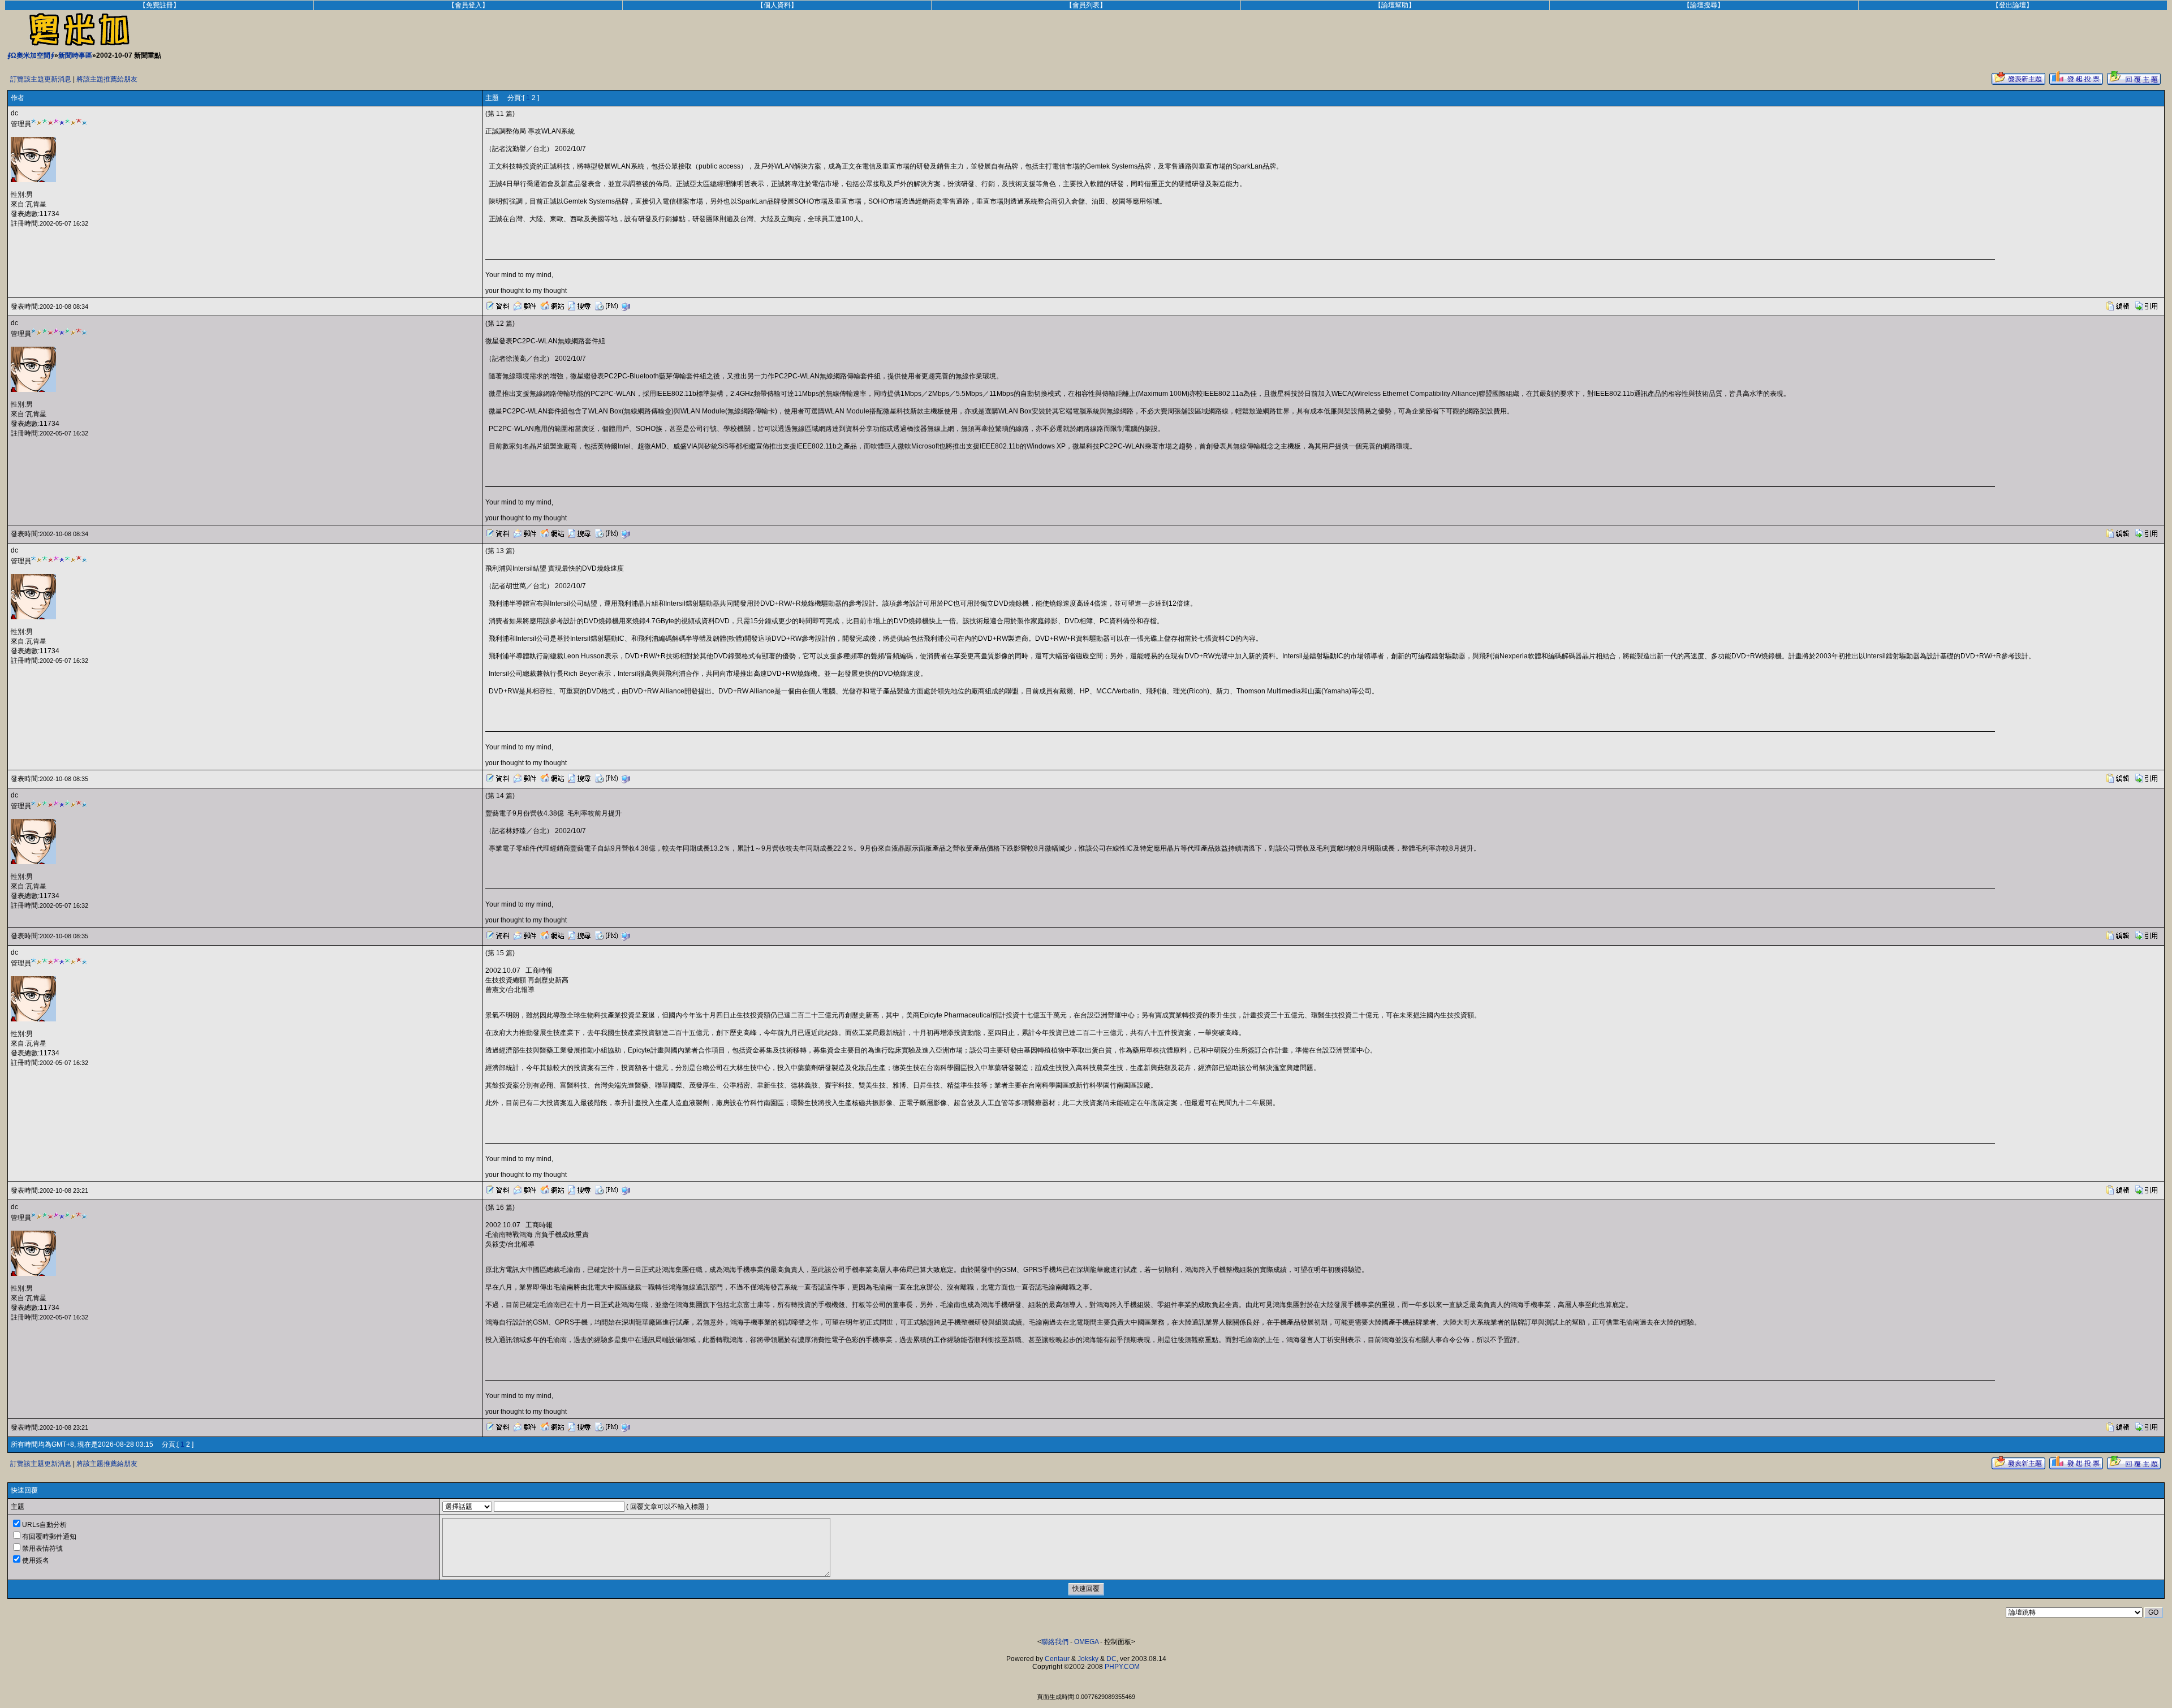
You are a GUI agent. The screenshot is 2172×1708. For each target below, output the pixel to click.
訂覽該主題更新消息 (41, 79)
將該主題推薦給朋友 (107, 79)
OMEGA (1086, 1642)
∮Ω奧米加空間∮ (31, 55)
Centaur (1057, 1659)
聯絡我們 (1055, 1642)
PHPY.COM (1122, 1667)
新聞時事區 (75, 55)
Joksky (1088, 1659)
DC (1111, 1659)
